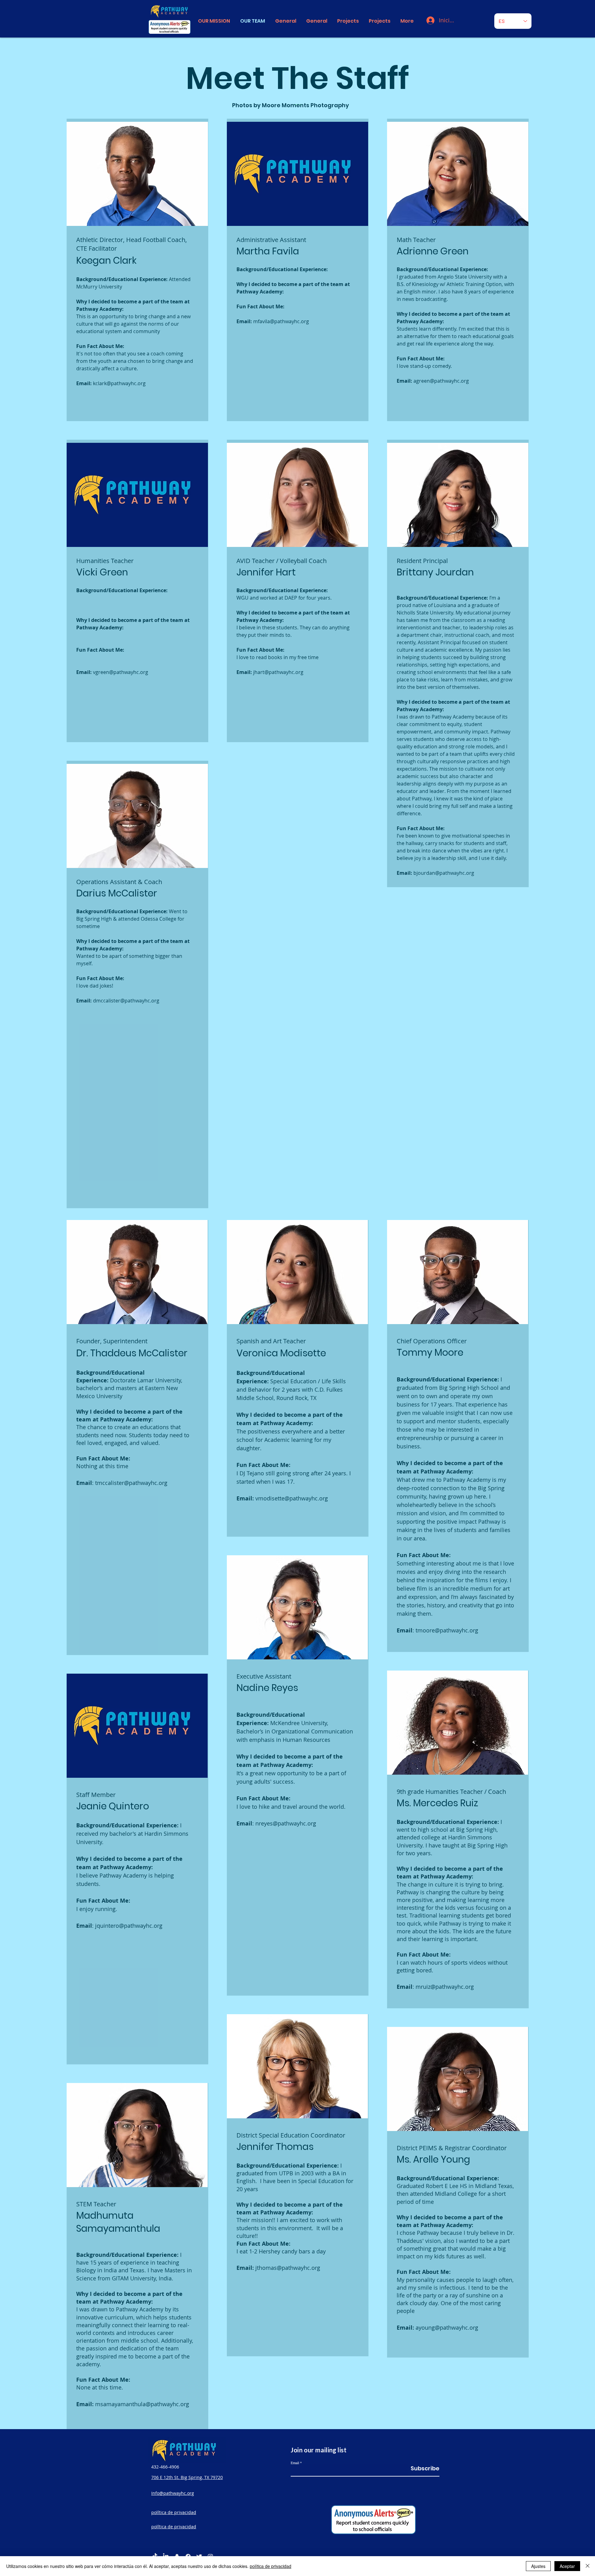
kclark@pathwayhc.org (119, 383)
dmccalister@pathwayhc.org (126, 1001)
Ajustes (538, 2566)
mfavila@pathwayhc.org (281, 321)
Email (295, 2463)
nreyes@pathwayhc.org (286, 1823)
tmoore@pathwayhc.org (447, 1630)
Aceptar (567, 2566)
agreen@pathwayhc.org (441, 381)
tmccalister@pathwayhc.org (131, 1483)
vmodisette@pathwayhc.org (292, 1498)
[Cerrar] (588, 2566)
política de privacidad (271, 2566)
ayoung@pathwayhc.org (447, 2327)
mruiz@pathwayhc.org (445, 1987)
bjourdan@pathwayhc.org (444, 873)
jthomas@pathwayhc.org (288, 2268)
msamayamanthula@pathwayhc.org (142, 2404)
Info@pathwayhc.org (173, 2493)
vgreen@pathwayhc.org (121, 672)
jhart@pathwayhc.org (278, 672)
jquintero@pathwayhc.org (129, 1926)
